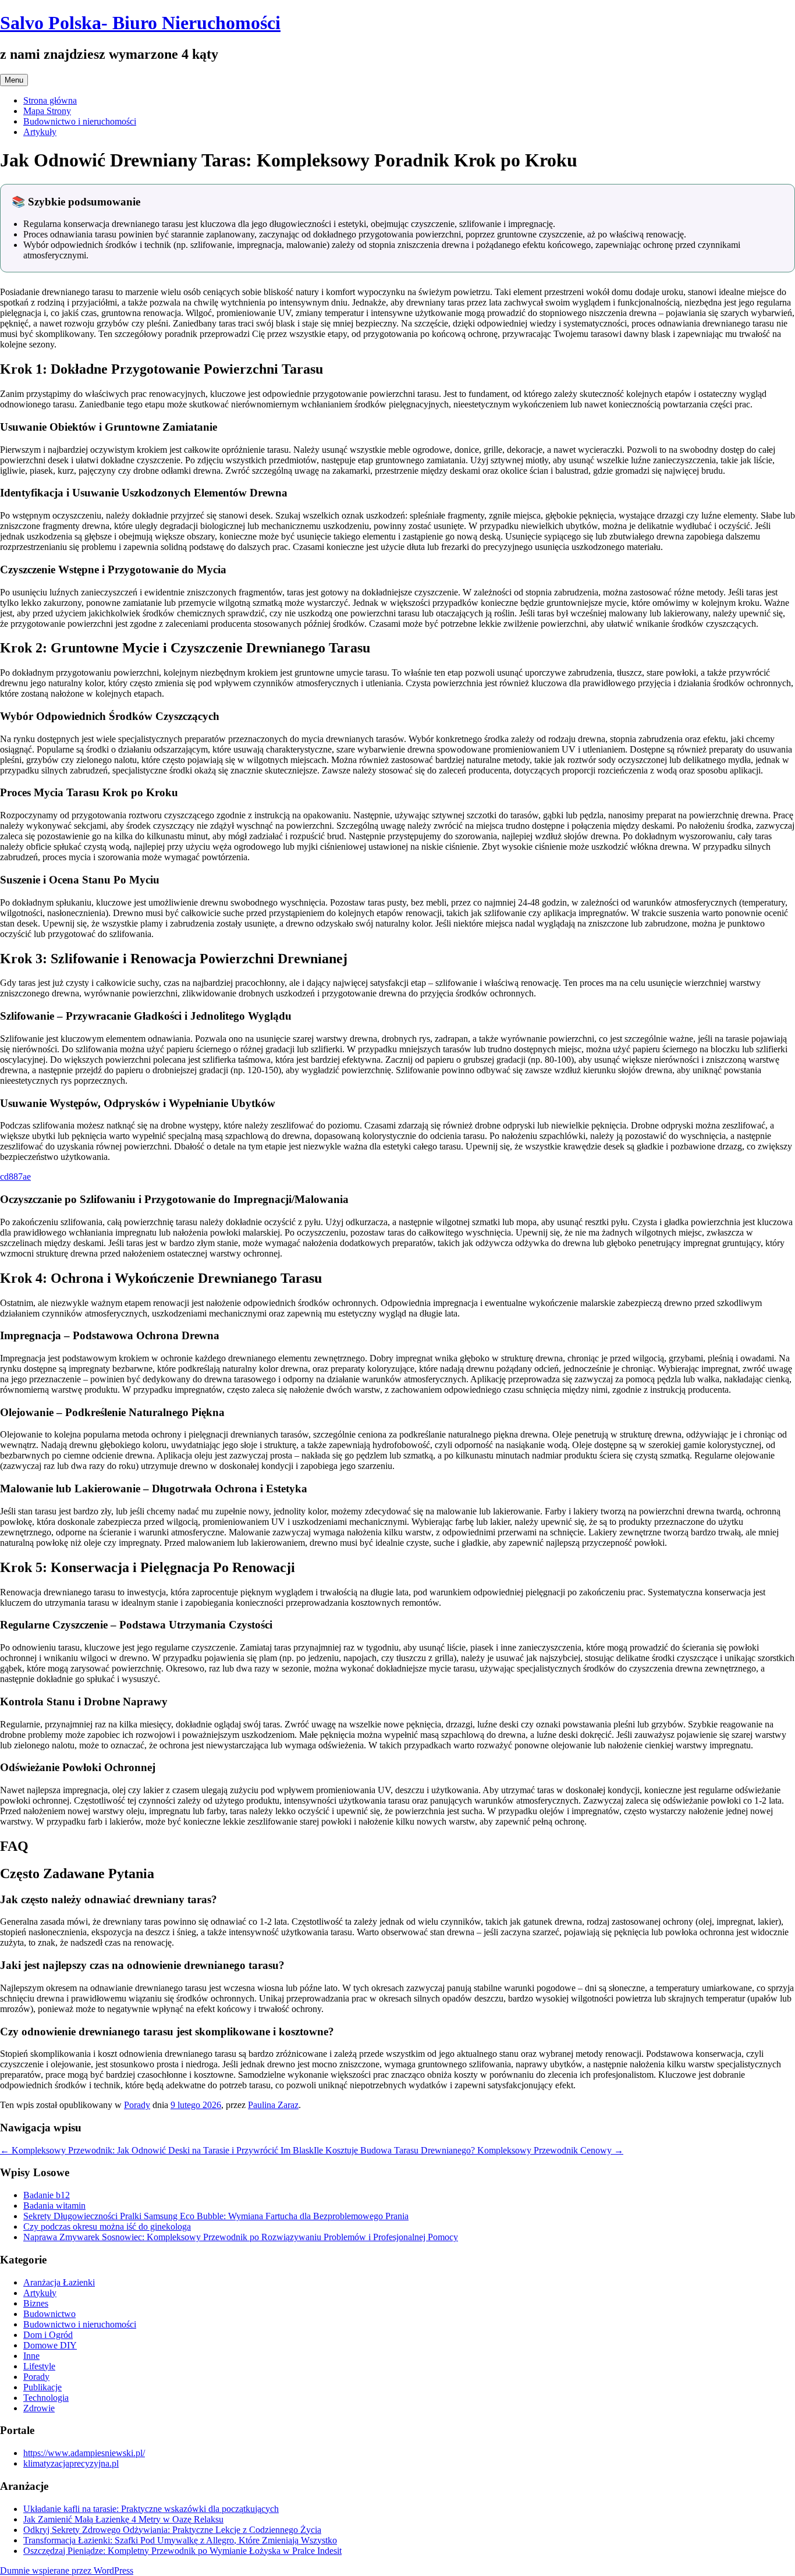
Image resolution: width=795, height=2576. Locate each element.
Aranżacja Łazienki (59, 2282)
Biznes (36, 2303)
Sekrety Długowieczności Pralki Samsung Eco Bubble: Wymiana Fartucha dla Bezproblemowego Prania (216, 2216)
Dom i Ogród (48, 2335)
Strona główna (50, 100)
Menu (14, 80)
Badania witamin (54, 2206)
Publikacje (42, 2387)
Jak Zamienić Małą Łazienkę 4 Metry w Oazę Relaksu (123, 2519)
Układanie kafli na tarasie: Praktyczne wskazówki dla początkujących (151, 2509)
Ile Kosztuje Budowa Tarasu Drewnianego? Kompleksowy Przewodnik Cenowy (469, 2150)
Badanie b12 (47, 2195)
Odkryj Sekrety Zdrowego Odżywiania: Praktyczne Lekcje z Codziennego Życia (172, 2530)
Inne (31, 2356)
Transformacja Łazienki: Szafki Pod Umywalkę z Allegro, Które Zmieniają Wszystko (180, 2540)
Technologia (46, 2398)
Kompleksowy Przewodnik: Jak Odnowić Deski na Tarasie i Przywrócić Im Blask (157, 2150)
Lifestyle (39, 2366)
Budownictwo (49, 2314)
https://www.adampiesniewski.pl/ (84, 2453)
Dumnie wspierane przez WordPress (67, 2570)
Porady (137, 2105)
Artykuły (40, 132)
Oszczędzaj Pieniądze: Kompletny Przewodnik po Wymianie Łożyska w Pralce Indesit (182, 2551)
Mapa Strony (47, 111)
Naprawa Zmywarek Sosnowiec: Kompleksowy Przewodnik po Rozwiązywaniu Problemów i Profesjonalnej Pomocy (241, 2237)
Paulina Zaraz (273, 2105)
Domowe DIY (50, 2345)
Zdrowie (39, 2408)
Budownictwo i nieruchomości (80, 121)
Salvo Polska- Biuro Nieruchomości (140, 23)
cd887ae (15, 1177)
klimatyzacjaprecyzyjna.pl (71, 2463)
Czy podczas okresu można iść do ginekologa (107, 2226)
